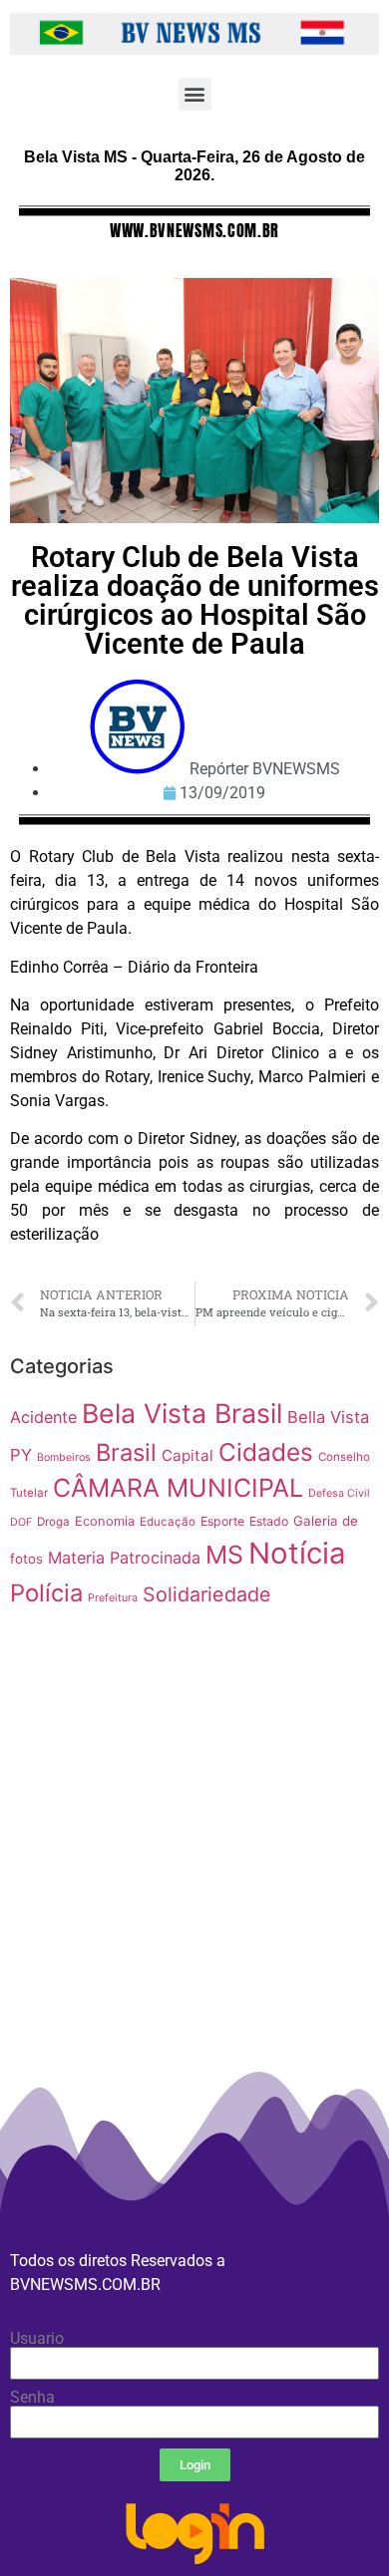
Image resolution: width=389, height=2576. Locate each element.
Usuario (37, 2339)
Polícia (46, 1593)
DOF (21, 1522)
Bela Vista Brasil (182, 1413)
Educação (168, 1522)
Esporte (222, 1521)
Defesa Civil (339, 1493)
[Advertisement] (194, 1915)
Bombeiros (64, 1457)
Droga (53, 1522)
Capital (188, 1455)
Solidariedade (207, 1594)
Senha (32, 2398)
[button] (195, 94)
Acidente (43, 1417)
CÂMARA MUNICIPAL (178, 1488)
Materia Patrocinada (124, 1558)
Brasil (126, 1452)
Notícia (297, 1553)
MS (224, 1555)
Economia (105, 1521)
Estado (269, 1521)
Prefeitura (113, 1598)
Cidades (266, 1452)
